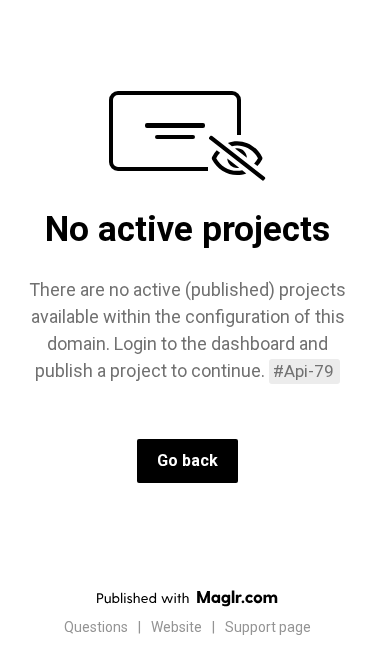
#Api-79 (303, 371)
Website (176, 627)
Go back (187, 460)
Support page (268, 627)
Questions (96, 627)
